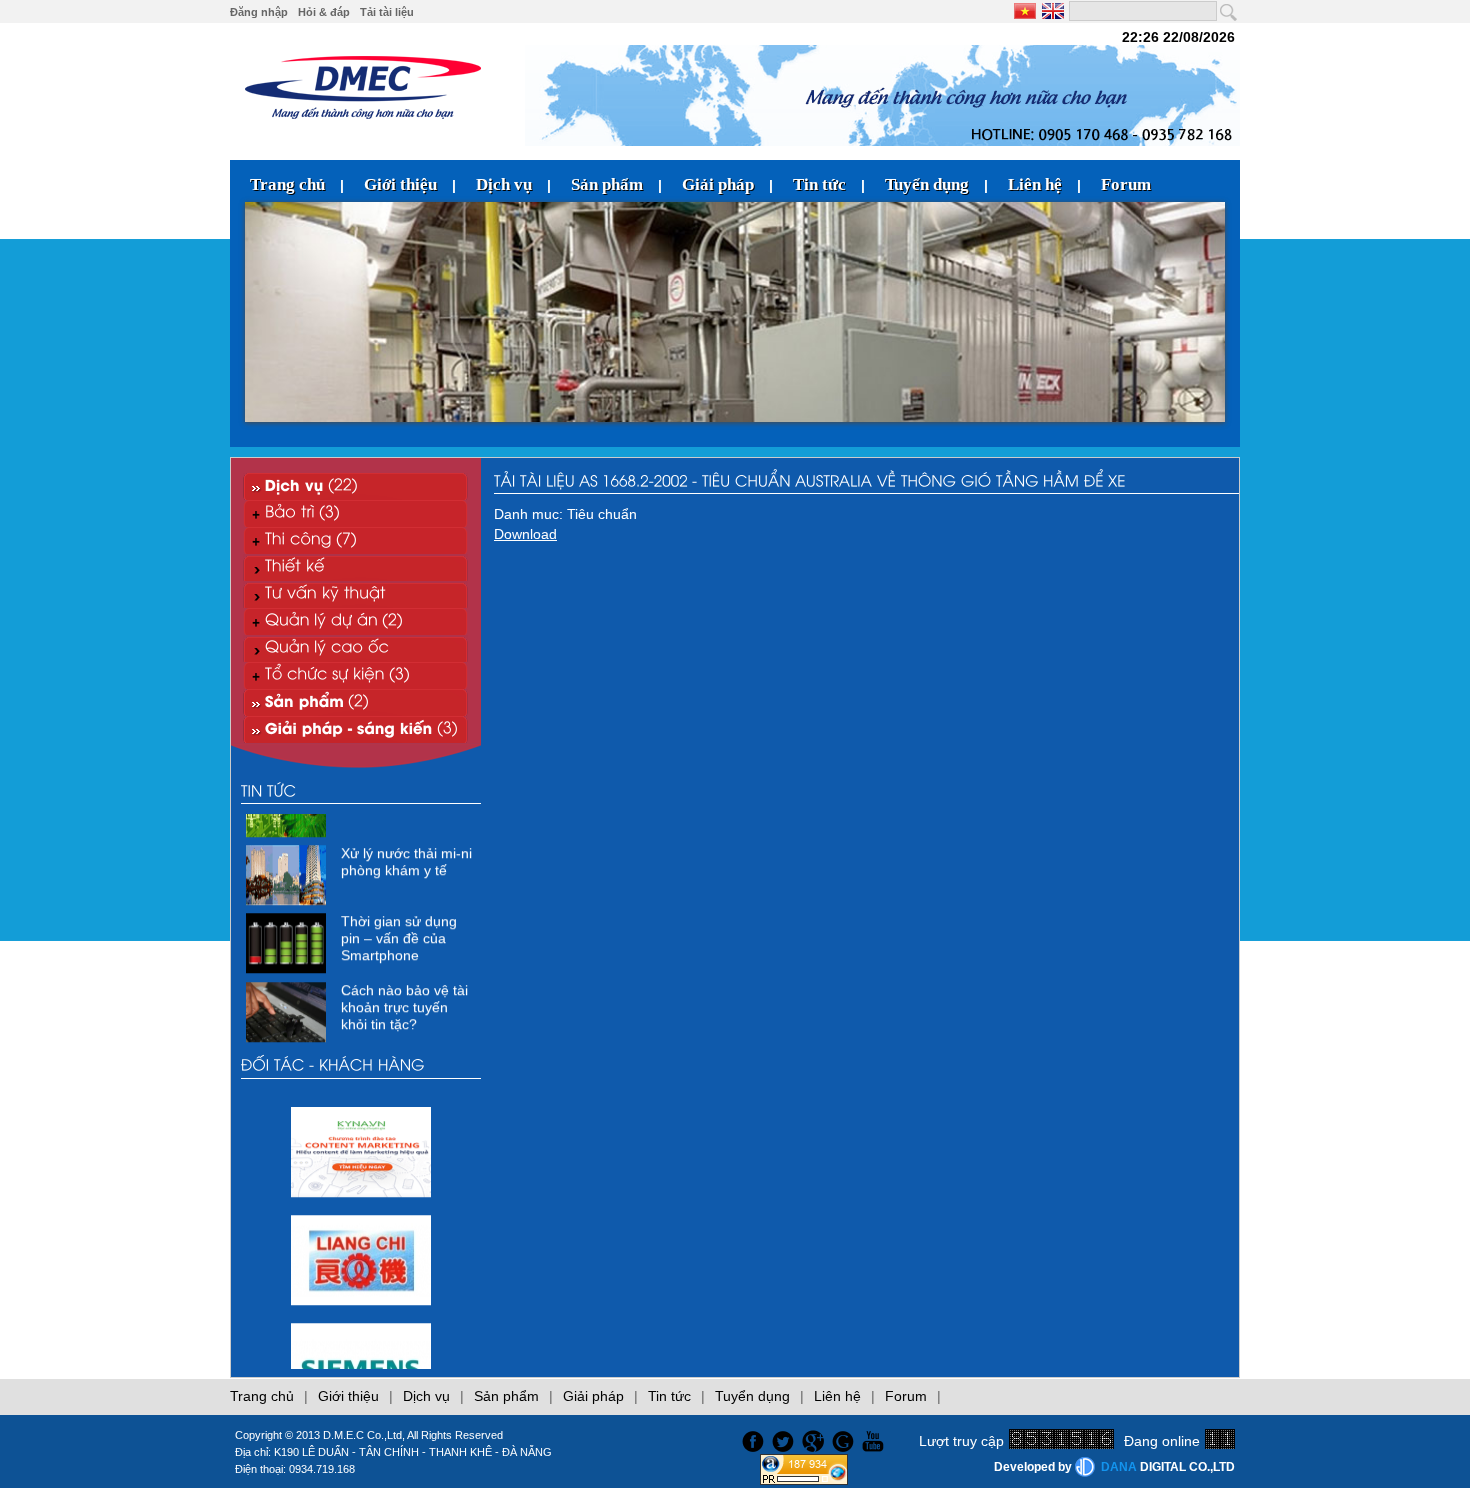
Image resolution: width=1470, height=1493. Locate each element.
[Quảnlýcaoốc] (355, 648)
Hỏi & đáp (324, 12)
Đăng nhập (259, 12)
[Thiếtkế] (355, 567)
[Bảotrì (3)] (355, 513)
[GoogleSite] (846, 1439)
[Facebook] (750, 1439)
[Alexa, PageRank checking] (804, 1480)
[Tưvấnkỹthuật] (355, 594)
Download (525, 534)
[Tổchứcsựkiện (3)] (355, 675)
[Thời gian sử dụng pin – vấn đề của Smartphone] (288, 955)
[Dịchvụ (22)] (355, 486)
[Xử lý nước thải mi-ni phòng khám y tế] (288, 887)
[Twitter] (785, 1439)
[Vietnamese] (1026, 11)
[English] (1051, 11)
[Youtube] (876, 1439)
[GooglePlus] (815, 1439)
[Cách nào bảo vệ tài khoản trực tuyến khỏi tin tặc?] (288, 1023)
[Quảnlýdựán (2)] (355, 621)
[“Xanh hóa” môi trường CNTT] (288, 818)
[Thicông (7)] (355, 540)
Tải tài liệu (387, 12)
